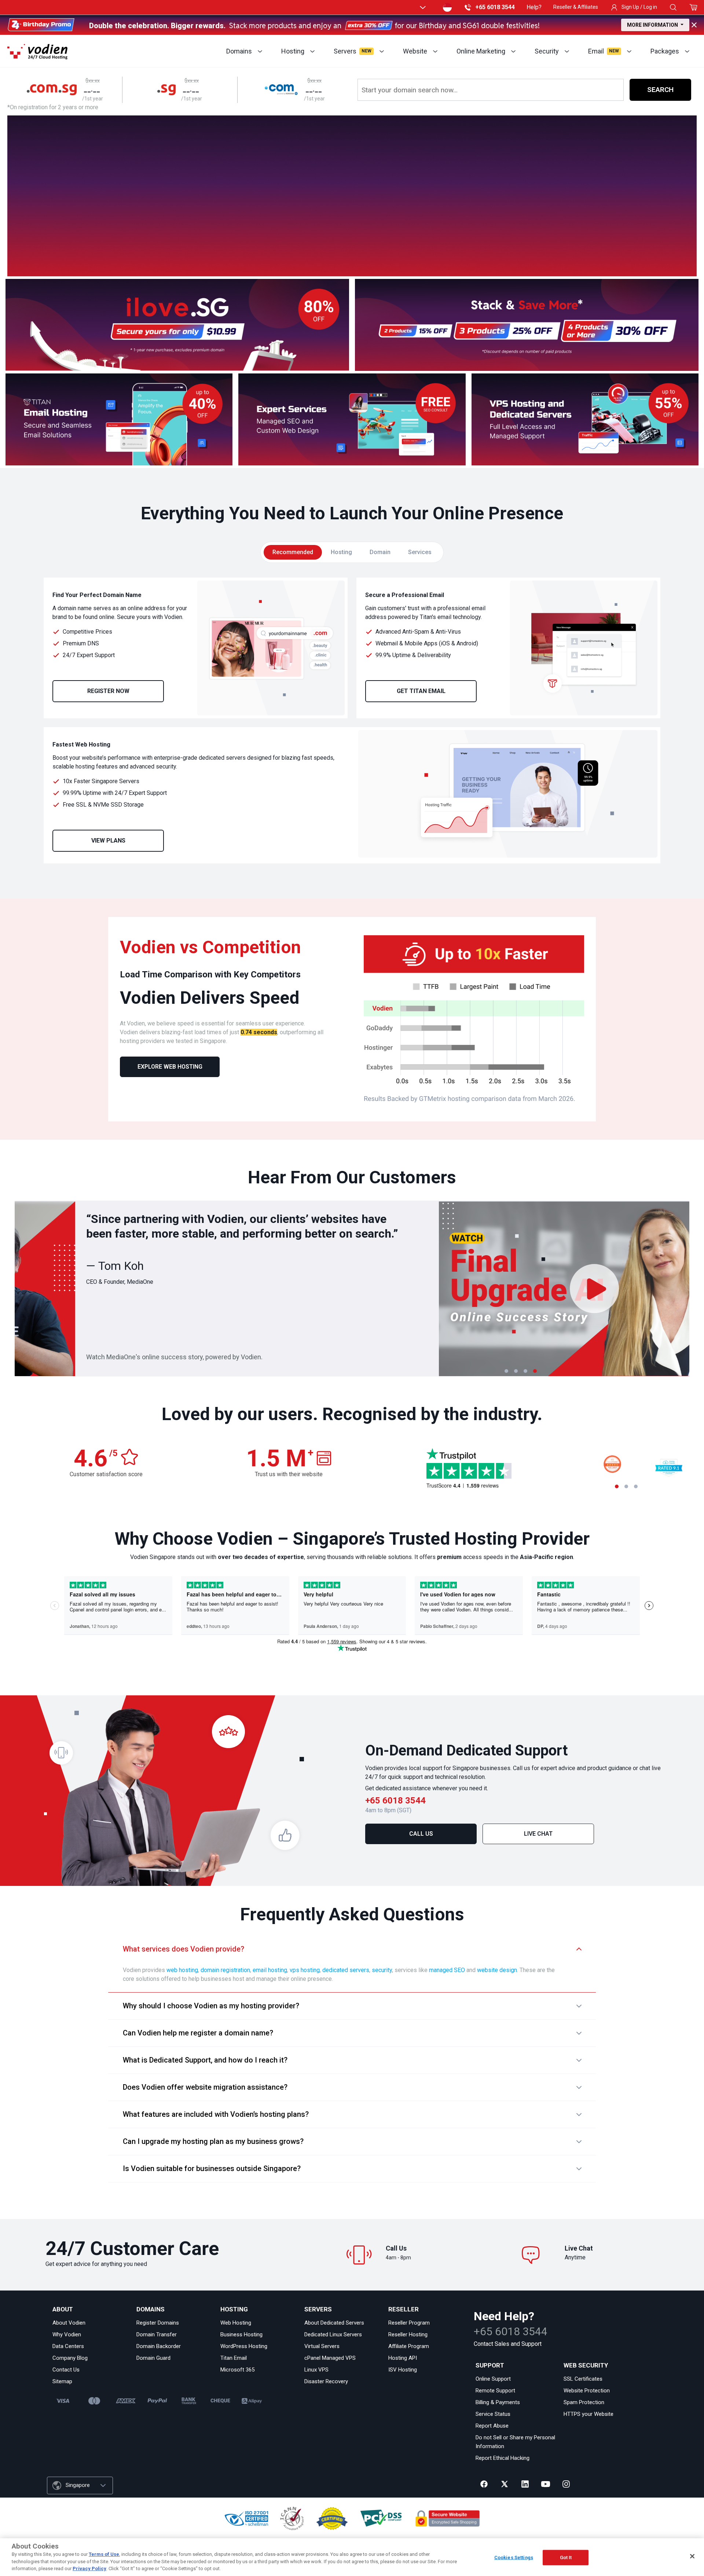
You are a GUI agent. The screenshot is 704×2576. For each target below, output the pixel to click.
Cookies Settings (514, 2557)
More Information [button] (653, 25)
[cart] (694, 7)
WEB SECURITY (586, 2365)
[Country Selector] (447, 7)
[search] (673, 7)
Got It (566, 2557)
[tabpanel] (352, 721)
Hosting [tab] (341, 552)
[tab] (506, 1371)
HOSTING (234, 2309)
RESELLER (404, 2309)
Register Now (108, 691)
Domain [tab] (380, 552)
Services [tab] (420, 552)
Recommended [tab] (293, 552)
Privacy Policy (89, 2568)
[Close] (692, 2556)
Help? (534, 7)
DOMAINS (151, 2309)
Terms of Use (104, 2554)
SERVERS (318, 2309)
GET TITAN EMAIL (421, 691)
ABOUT (63, 2309)
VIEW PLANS (108, 841)
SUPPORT (490, 2365)
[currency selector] (422, 7)
